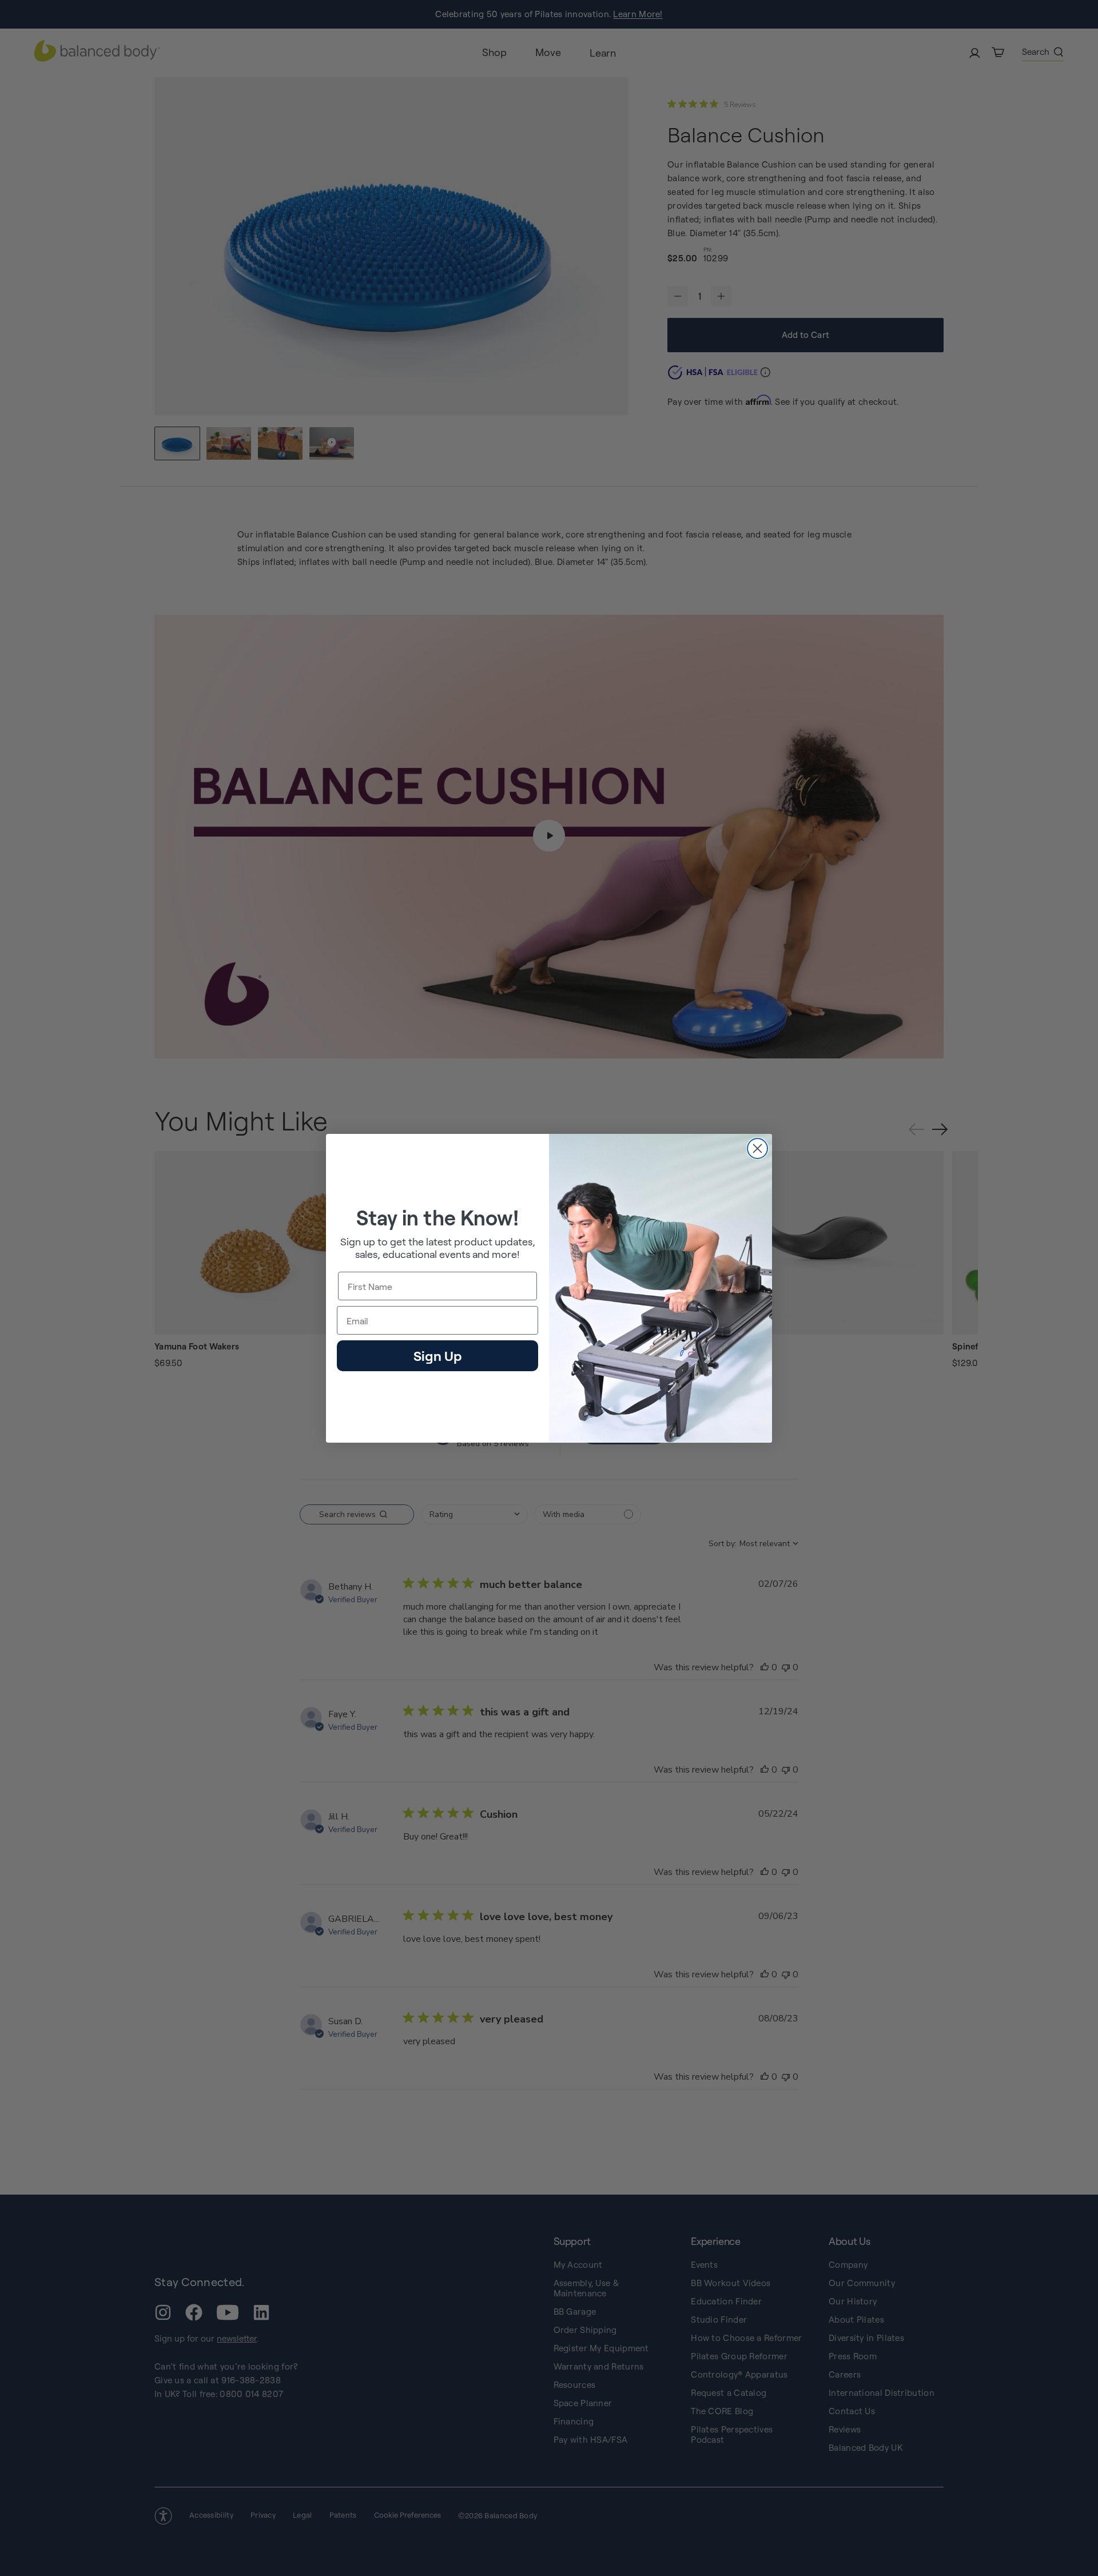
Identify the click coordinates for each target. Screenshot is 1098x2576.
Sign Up (437, 1355)
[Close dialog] (757, 1148)
